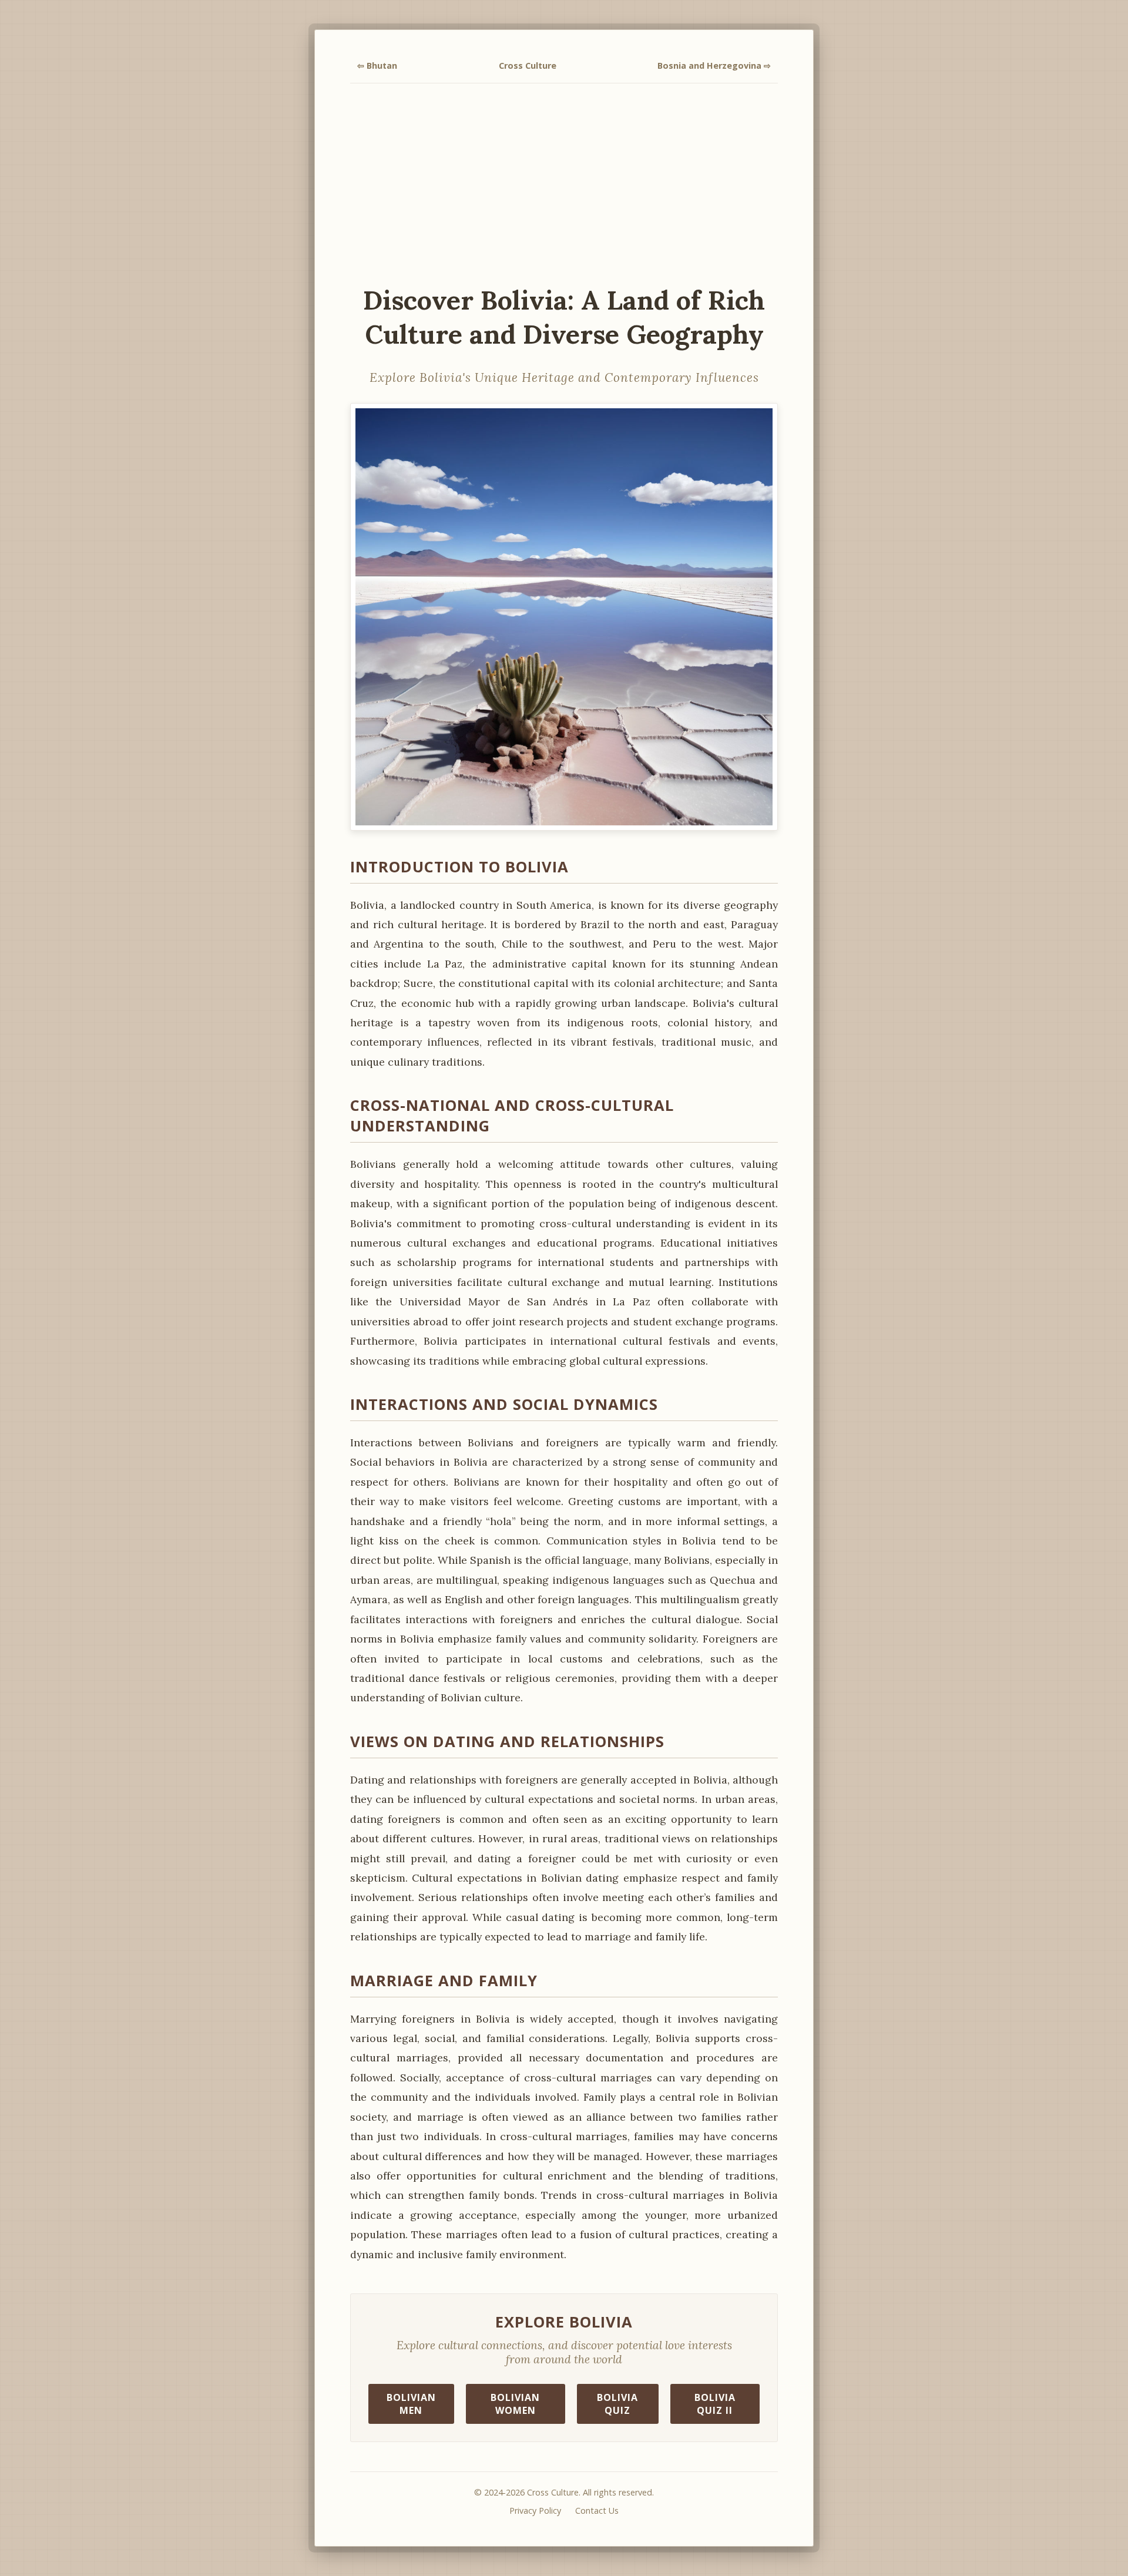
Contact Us (597, 2510)
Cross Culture (528, 66)
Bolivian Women (515, 2404)
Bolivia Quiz (617, 2404)
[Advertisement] (564, 183)
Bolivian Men (411, 2404)
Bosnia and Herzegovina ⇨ (714, 66)
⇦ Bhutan (377, 66)
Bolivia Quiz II (715, 2404)
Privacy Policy (535, 2510)
